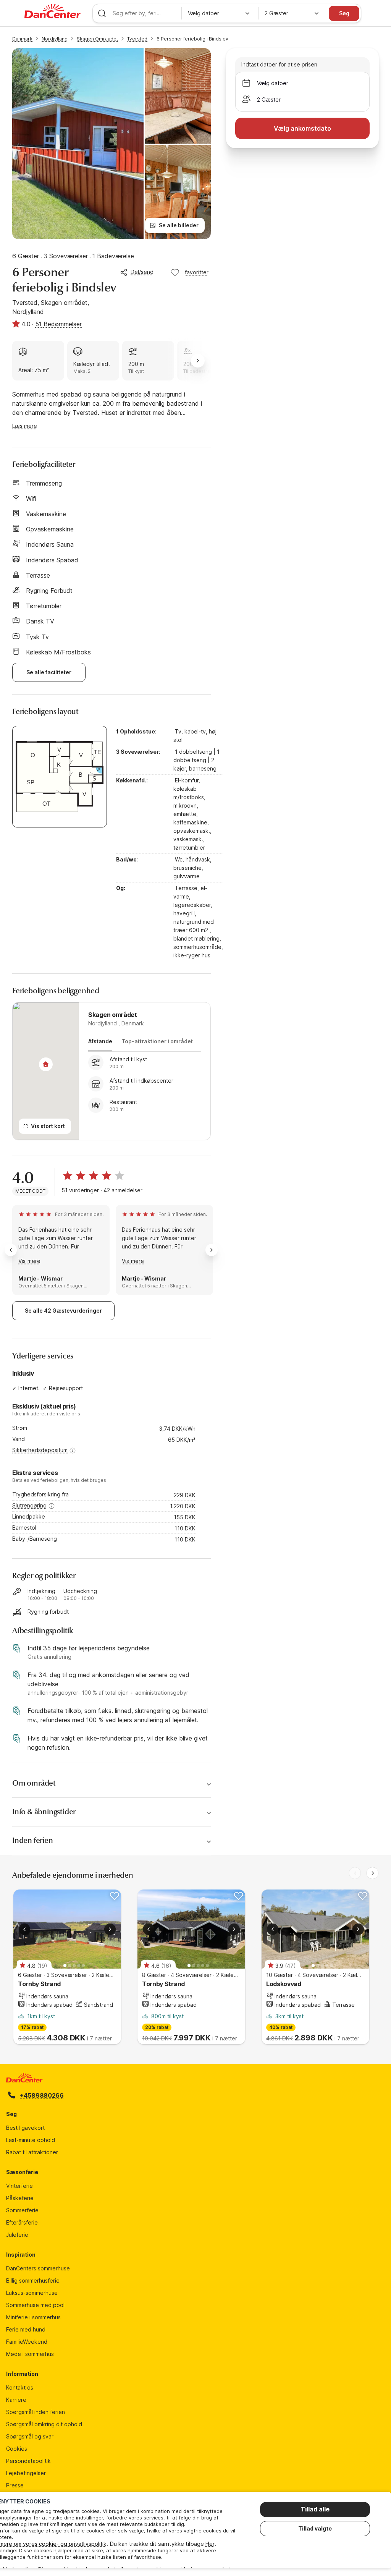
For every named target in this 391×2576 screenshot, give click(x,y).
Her (210, 2544)
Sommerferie (22, 2210)
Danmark (22, 39)
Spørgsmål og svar (30, 2436)
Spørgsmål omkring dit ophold (44, 2424)
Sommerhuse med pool (35, 2305)
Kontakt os (20, 2387)
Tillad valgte (315, 2528)
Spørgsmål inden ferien (36, 2412)
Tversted (137, 39)
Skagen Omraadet (97, 39)
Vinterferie (19, 2186)
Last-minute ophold (31, 2140)
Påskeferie (20, 2198)
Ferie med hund (26, 2329)
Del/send (142, 272)
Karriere (16, 2400)
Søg (344, 13)
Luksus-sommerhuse (32, 2293)
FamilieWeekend (27, 2342)
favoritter (197, 272)
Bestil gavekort (25, 2128)
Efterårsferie (22, 2222)
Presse (15, 2485)
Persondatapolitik (28, 2461)
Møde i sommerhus (30, 2354)
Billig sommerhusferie (33, 2281)
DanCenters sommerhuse (38, 2268)
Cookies (17, 2449)
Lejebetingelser (26, 2473)
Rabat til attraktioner (32, 2152)
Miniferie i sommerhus (33, 2317)
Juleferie (17, 2235)
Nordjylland (55, 39)
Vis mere (30, 1261)
